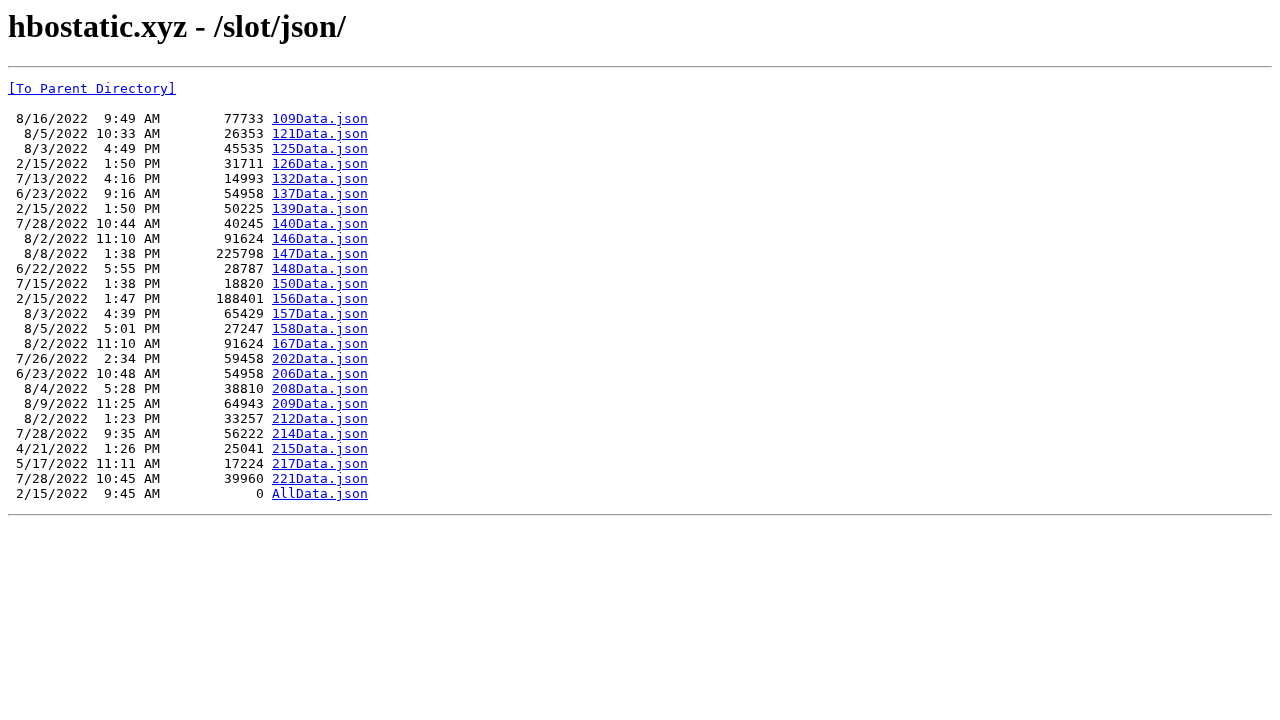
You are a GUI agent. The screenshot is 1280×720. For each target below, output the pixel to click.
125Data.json (320, 148)
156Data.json (320, 298)
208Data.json (320, 388)
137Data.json (320, 193)
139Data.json (320, 208)
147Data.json (320, 253)
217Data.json (320, 463)
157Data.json (320, 313)
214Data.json (320, 433)
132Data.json (320, 178)
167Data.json (320, 343)
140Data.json (320, 223)
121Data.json (320, 133)
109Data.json (320, 118)
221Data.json (320, 478)
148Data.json (320, 268)
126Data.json (320, 163)
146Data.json (320, 238)
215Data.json (320, 448)
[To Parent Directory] (92, 88)
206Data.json (320, 373)
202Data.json (320, 358)
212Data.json (320, 418)
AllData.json (320, 493)
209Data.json (320, 403)
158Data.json (320, 328)
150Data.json (320, 283)
